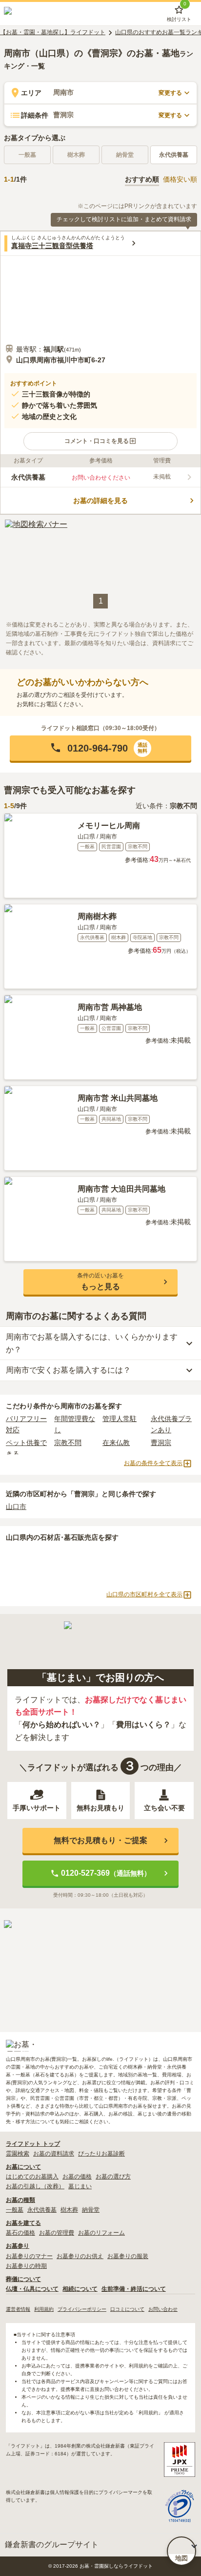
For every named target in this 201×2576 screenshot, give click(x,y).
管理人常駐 (120, 1419)
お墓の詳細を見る (100, 501)
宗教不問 (68, 1443)
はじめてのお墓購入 (32, 2177)
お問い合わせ (163, 2309)
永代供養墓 (174, 155)
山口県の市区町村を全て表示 (144, 1594)
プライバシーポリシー (82, 2309)
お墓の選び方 (113, 2177)
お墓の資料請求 (54, 2154)
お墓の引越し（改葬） (35, 2186)
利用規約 (44, 2309)
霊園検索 (18, 2154)
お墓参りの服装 (128, 2256)
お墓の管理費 (57, 2233)
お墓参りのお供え (80, 2256)
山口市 (16, 1507)
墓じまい (80, 2186)
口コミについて (127, 2309)
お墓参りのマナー (29, 2256)
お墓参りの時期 (26, 2266)
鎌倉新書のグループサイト (52, 2545)
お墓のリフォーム (101, 2233)
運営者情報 (18, 2309)
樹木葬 (69, 2210)
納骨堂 (91, 2210)
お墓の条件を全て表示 (153, 1463)
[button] (100, 441)
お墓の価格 (77, 2177)
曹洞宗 (161, 1443)
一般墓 (15, 2210)
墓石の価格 (20, 2233)
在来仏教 (116, 1443)
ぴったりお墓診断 (101, 2154)
